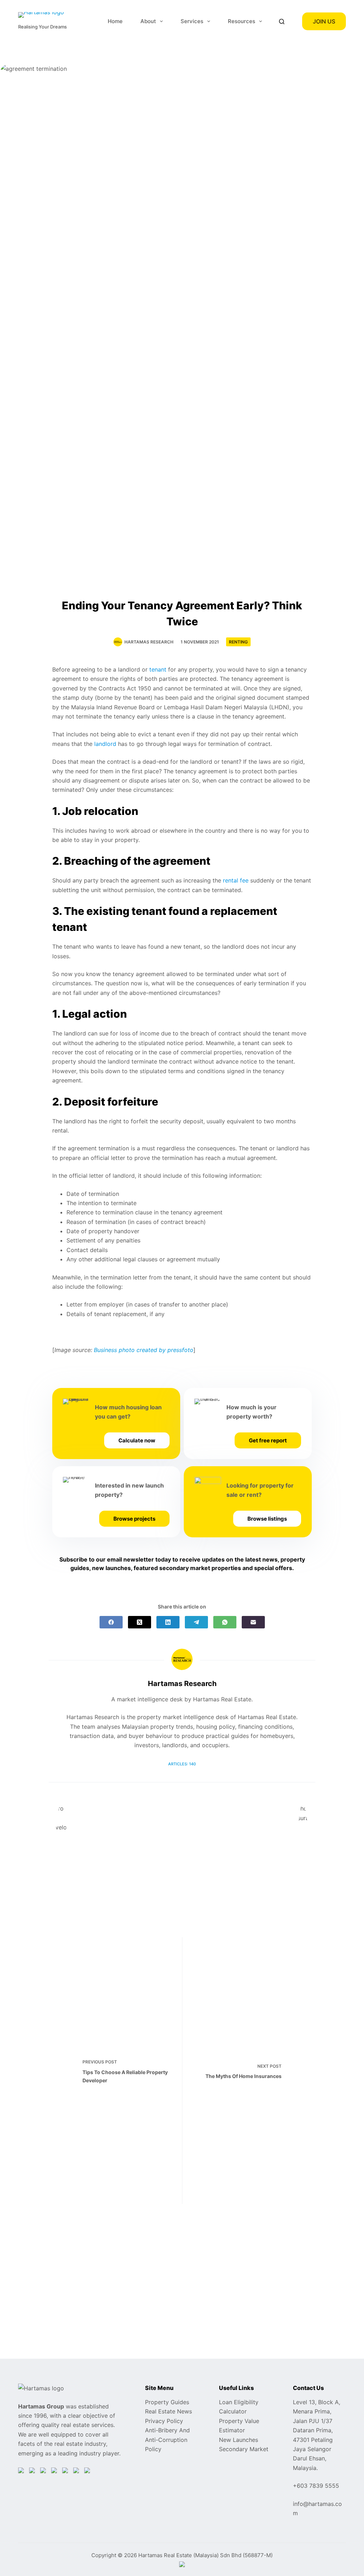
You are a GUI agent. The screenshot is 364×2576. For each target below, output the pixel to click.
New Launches (239, 2440)
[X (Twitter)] (140, 1622)
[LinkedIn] (168, 1622)
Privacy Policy (164, 2421)
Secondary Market (244, 2449)
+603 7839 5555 (316, 2486)
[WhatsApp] (225, 1622)
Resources (242, 21)
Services (192, 21)
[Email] (253, 1622)
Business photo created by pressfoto (144, 1350)
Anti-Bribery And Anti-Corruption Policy (167, 2440)
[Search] (282, 22)
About (148, 21)
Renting (238, 642)
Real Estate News (168, 2411)
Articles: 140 (182, 1764)
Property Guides (167, 2402)
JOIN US (324, 21)
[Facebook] (111, 1622)
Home (115, 21)
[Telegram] (196, 1622)
